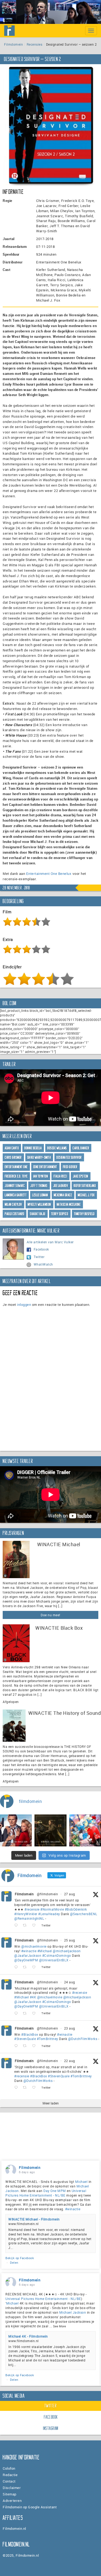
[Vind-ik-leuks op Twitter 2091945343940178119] (35, 2014)
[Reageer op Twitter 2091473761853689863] (17, 2046)
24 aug (70, 1982)
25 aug (70, 1940)
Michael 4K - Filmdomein (28, 2336)
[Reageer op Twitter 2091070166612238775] (17, 2088)
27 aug (70, 1894)
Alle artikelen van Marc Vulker (50, 1242)
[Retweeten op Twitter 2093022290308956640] (26, 1925)
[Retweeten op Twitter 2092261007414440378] (26, 1967)
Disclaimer (12, 2488)
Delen (14, 2262)
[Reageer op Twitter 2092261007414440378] (17, 1967)
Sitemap (10, 2494)
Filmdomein (13, 44)
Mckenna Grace (63, 1195)
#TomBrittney (48, 2039)
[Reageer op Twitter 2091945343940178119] (17, 2014)
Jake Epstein (81, 1176)
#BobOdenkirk (76, 1909)
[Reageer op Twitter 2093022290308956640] (17, 1925)
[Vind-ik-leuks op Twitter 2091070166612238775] (35, 2088)
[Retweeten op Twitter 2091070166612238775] (26, 2088)
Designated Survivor (69, 1157)
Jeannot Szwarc (15, 1186)
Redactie (10, 2475)
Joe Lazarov (61, 1186)
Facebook (41, 1249)
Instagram (51, 2428)
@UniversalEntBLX (54, 1960)
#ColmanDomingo (57, 1955)
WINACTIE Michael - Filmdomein (34, 2219)
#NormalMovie (52, 1909)
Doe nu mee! (50, 1615)
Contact (9, 2481)
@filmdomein (48, 1894)
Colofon (9, 2468)
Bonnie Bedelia (33, 1148)
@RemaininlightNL (29, 1918)
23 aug (70, 2028)
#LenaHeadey (49, 1914)
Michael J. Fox (86, 1195)
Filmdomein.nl (14, 2528)
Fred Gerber (70, 1167)
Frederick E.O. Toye (16, 1176)
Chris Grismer (13, 1157)
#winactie (29, 1951)
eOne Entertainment (45, 1167)
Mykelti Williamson (39, 1204)
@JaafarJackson (28, 1955)
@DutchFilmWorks (83, 2039)
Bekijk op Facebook (20, 2258)
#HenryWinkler (26, 1914)
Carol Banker (81, 1148)
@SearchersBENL (84, 1914)
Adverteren (12, 2501)
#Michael (45, 1951)
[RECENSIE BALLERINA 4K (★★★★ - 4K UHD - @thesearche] (50, 1830)
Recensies (35, 44)
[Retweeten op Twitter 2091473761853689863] (26, 2046)
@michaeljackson (67, 1951)
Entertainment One (16, 1167)
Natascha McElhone (69, 1204)
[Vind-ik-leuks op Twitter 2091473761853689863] (35, 2046)
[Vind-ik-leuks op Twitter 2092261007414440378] (35, 1967)
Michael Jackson (73, 2312)
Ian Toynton (41, 1176)
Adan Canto (12, 1148)
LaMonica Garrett (16, 1195)
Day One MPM (55, 2191)
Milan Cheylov (13, 1204)
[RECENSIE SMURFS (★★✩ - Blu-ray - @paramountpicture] (85, 1830)
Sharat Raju (38, 1214)
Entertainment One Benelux (49, 874)
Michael (81, 2182)
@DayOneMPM (26, 1960)
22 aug (70, 2061)
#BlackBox (30, 2034)
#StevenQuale (25, 2039)
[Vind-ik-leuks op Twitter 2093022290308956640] (35, 1925)
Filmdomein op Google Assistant (30, 2507)
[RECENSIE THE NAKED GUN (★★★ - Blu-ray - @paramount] (16, 1830)
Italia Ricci (60, 1176)
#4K (33, 1997)
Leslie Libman (40, 1195)
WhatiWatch (43, 1264)
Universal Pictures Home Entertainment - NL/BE (46, 2193)
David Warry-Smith (39, 1157)
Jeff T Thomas (39, 1186)
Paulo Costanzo (15, 1214)
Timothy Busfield (84, 1214)
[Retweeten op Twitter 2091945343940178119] (26, 2014)
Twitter (39, 1257)
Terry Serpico (60, 1214)
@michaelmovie (34, 1946)
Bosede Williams (57, 1148)
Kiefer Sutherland (85, 1186)
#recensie (32, 1909)
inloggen (24, 1305)
